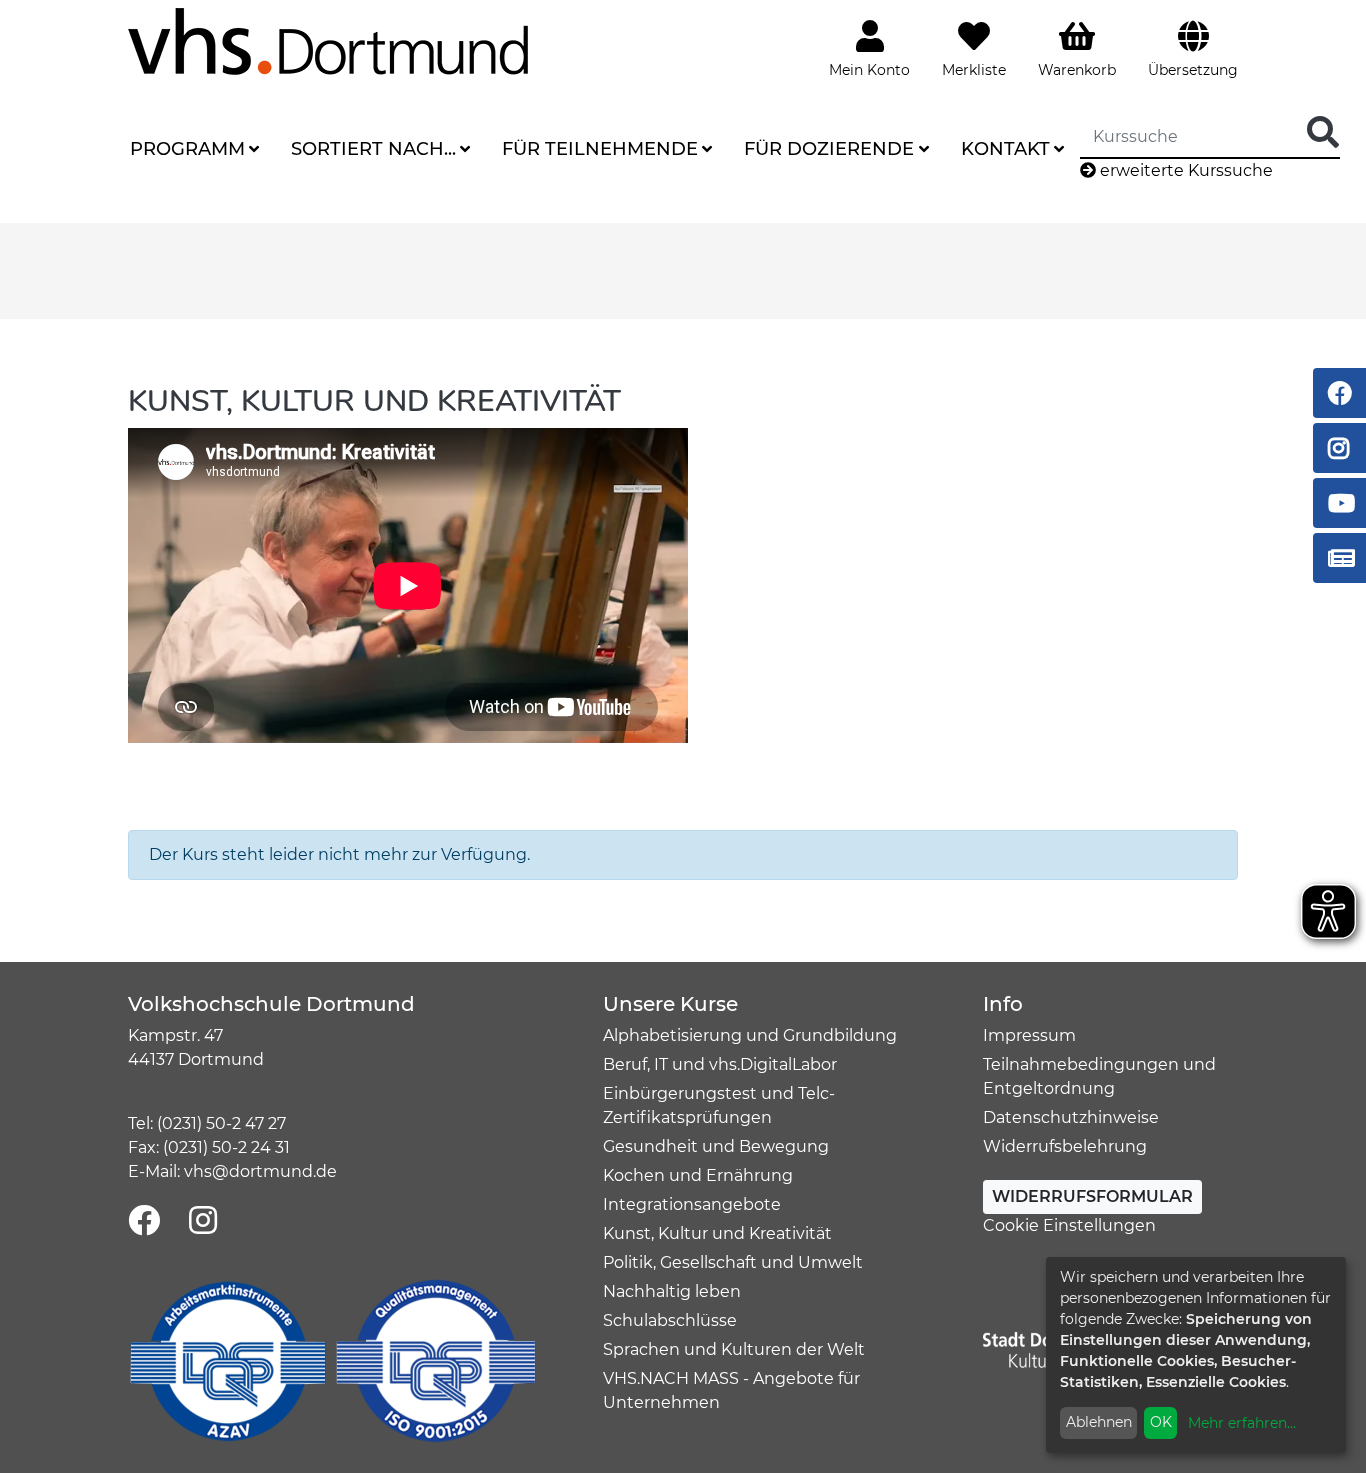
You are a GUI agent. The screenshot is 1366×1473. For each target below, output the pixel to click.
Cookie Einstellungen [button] (1069, 1225)
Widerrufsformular (1092, 1196)
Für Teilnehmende (600, 149)
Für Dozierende (829, 149)
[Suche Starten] (1323, 133)
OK (1161, 1422)
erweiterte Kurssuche (1184, 170)
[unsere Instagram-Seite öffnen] (203, 1221)
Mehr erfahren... (1242, 1423)
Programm (187, 149)
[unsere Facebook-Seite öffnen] (144, 1221)
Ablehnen (1099, 1422)
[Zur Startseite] (328, 40)
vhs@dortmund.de (260, 1171)
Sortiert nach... (373, 149)
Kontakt (1005, 149)
